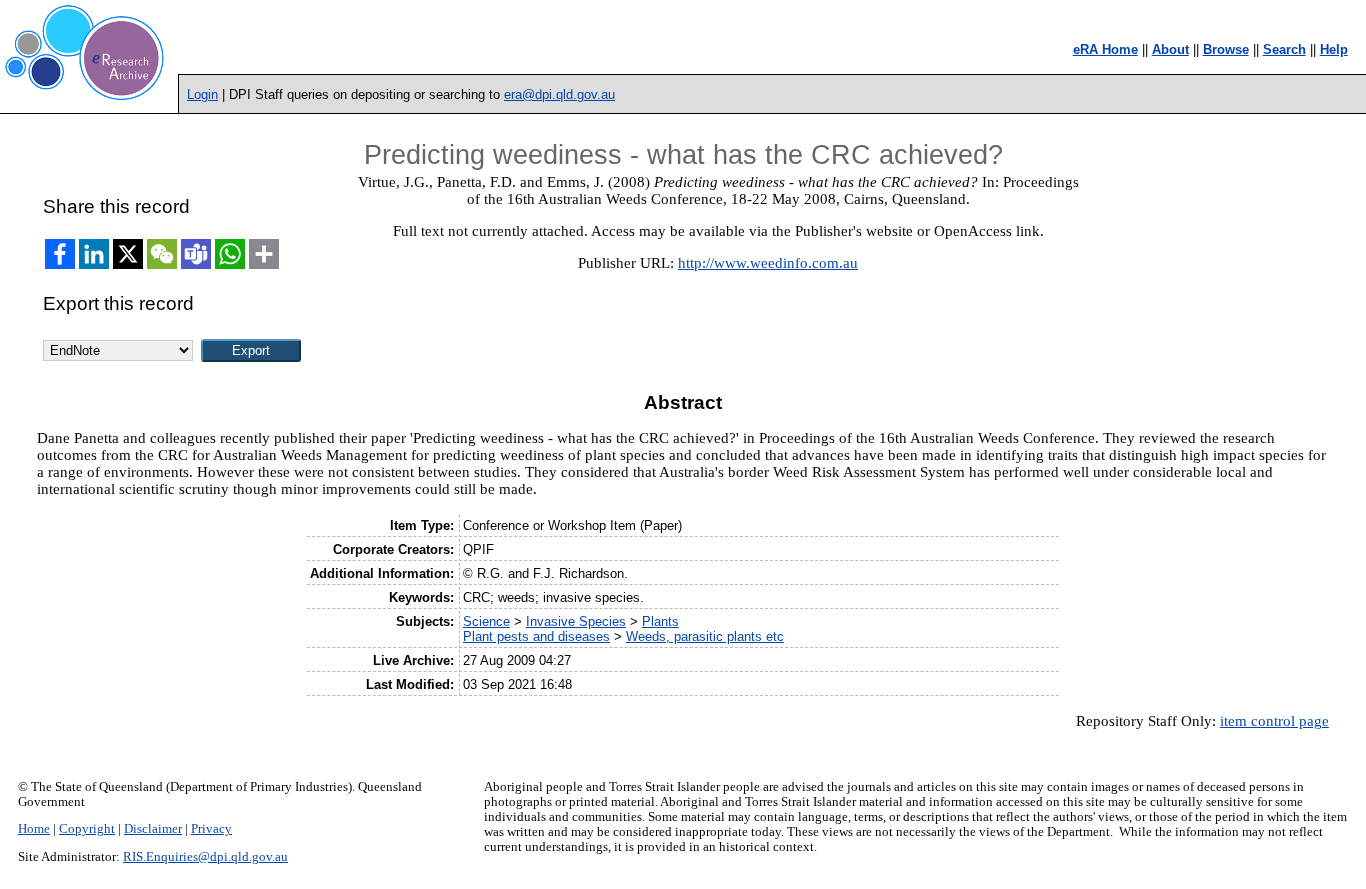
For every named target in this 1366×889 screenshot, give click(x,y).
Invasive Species (576, 621)
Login (202, 94)
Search (1284, 49)
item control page (1274, 721)
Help (1334, 49)
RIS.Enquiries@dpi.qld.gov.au (205, 857)
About (1170, 49)
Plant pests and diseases (536, 636)
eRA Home (1105, 49)
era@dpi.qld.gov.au (559, 94)
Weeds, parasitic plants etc (705, 636)
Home (34, 829)
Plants (660, 621)
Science (486, 621)
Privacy (211, 829)
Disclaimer (153, 829)
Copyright (87, 829)
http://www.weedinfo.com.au (768, 263)
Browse (1226, 49)
